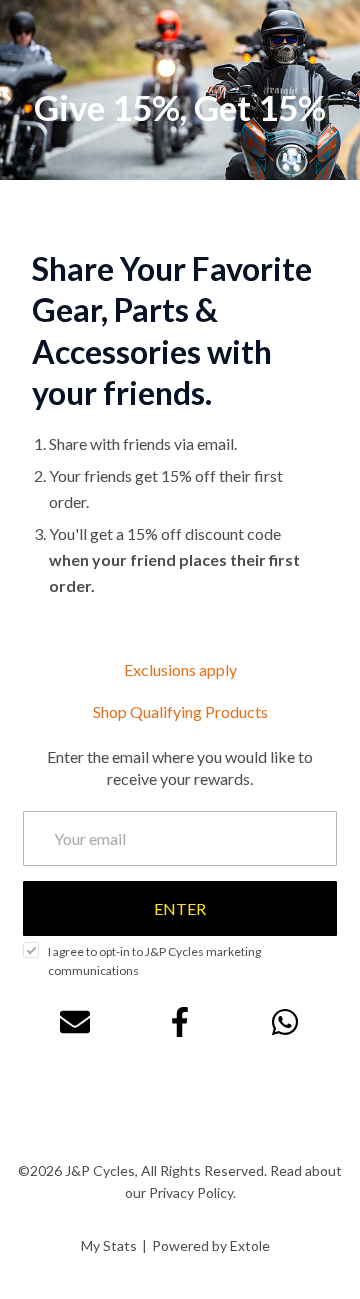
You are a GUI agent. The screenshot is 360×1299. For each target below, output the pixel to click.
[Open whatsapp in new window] (285, 1022)
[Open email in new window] (75, 1022)
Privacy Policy (191, 1192)
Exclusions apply (180, 669)
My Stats (109, 1245)
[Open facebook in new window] (180, 1022)
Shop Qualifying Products (180, 711)
